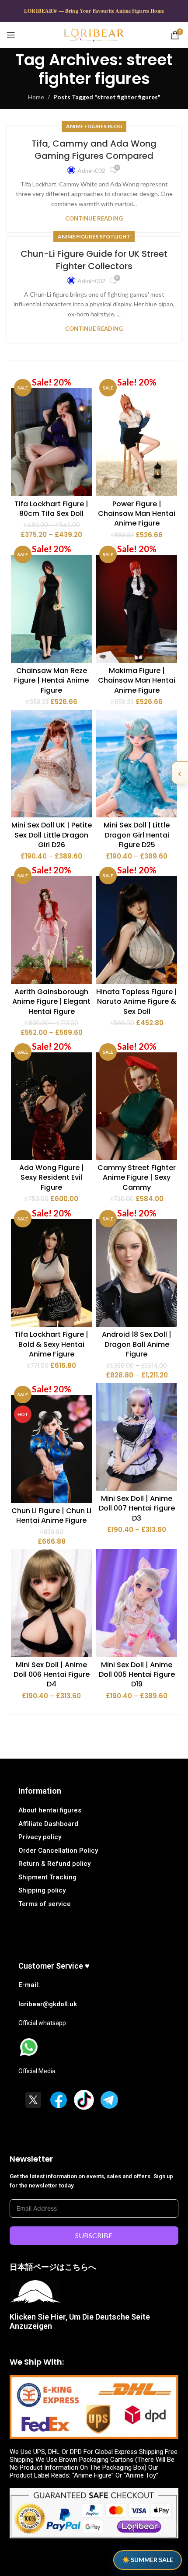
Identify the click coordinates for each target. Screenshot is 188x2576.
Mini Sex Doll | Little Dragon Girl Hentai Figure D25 (137, 835)
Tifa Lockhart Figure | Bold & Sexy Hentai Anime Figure (51, 1344)
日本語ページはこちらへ (53, 2267)
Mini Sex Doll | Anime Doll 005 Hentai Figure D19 (137, 1675)
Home (36, 97)
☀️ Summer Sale (148, 2560)
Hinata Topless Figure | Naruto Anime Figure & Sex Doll (137, 1002)
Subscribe (94, 2235)
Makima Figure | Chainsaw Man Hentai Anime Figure (137, 680)
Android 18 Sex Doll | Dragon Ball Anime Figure (137, 1344)
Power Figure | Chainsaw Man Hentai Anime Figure (137, 514)
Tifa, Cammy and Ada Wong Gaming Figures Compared (94, 150)
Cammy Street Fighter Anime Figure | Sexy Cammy (137, 1178)
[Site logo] (94, 34)
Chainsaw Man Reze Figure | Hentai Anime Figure (51, 680)
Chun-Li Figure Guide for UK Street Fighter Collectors (94, 260)
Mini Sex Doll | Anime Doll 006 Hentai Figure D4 (52, 1675)
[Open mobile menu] (11, 35)
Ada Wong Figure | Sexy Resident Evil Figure (52, 1178)
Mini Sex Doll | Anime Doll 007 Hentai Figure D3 (137, 1508)
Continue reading (94, 218)
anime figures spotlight (94, 237)
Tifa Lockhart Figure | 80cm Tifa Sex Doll (51, 509)
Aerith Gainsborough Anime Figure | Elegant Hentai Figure (51, 1002)
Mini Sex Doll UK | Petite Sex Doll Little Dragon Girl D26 (52, 835)
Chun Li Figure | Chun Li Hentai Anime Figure (51, 1516)
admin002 (91, 170)
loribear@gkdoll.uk (48, 2004)
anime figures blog (94, 126)
